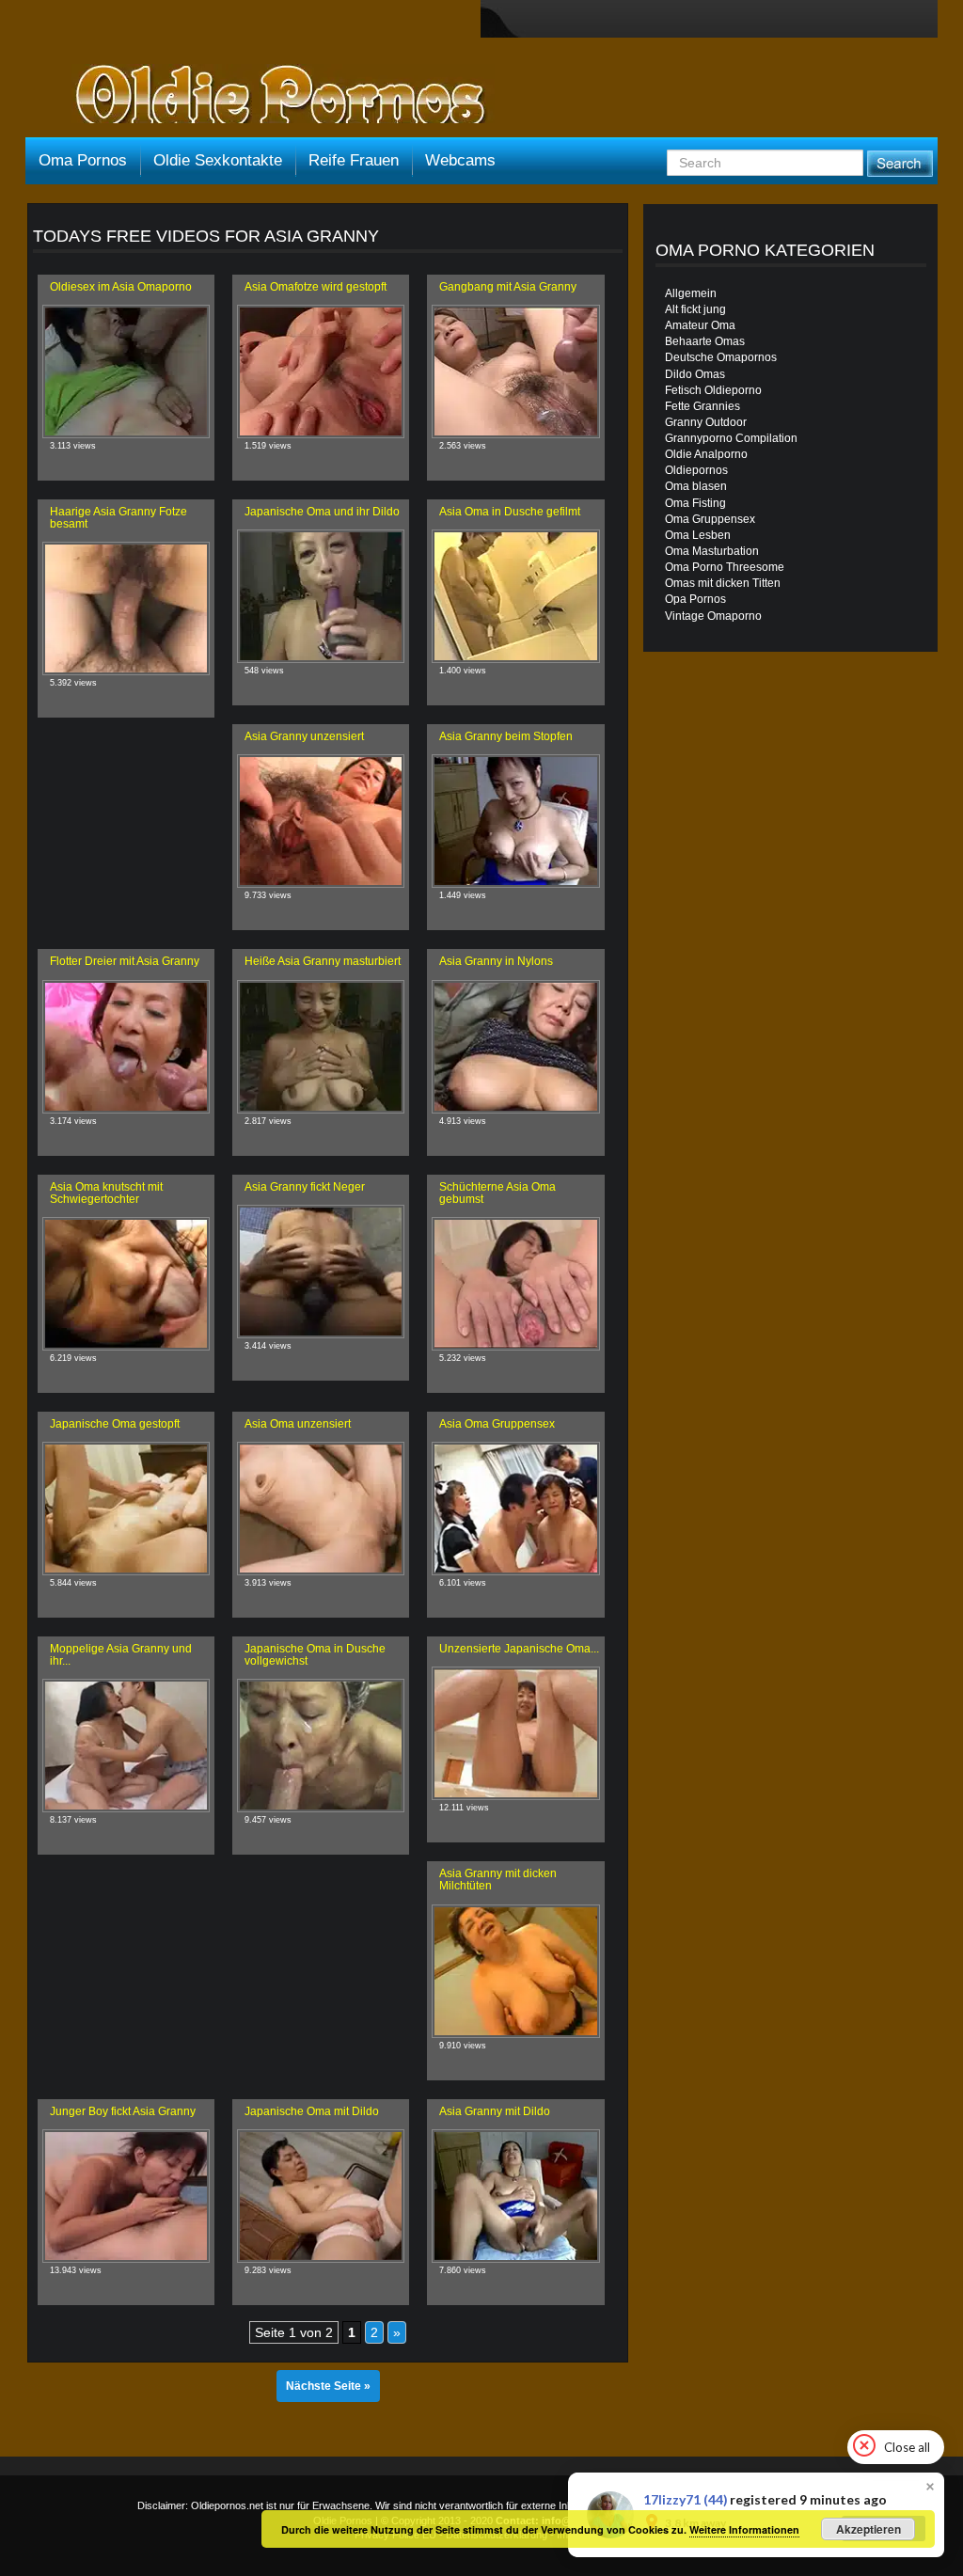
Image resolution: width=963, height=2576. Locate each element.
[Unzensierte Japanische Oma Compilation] (515, 1733)
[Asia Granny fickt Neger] (321, 1272)
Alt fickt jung (695, 309)
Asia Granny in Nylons (496, 961)
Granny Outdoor (706, 422)
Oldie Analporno (706, 454)
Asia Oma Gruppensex (497, 1424)
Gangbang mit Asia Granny (508, 287)
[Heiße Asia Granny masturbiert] (321, 1047)
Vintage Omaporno (713, 616)
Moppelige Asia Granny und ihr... (121, 1655)
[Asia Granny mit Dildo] (515, 2196)
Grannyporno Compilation (731, 438)
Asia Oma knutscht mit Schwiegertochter (106, 1193)
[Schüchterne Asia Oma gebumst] (515, 1284)
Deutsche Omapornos (721, 357)
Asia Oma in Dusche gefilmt (510, 512)
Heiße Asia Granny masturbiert (323, 961)
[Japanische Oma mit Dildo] (321, 2196)
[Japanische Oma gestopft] (126, 1509)
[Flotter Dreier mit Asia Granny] (126, 1047)
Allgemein (691, 293)
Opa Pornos (695, 599)
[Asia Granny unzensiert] (321, 821)
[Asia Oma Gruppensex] (515, 1509)
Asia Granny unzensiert (304, 736)
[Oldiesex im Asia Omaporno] (126, 371)
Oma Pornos (83, 160)
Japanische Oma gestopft (115, 1424)
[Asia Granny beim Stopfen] (515, 821)
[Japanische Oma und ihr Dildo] (321, 596)
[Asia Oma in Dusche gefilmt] (515, 596)
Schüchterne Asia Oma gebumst (497, 1193)
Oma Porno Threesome (725, 567)
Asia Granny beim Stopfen (506, 736)
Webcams (460, 160)
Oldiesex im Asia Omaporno (121, 287)
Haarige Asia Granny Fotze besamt (118, 518)
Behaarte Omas (705, 341)
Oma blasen (696, 486)
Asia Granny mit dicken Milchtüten (498, 1880)
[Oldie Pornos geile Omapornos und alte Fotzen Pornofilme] (273, 96)
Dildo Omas (695, 374)
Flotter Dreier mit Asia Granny (125, 961)
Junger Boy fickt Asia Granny (123, 2111)
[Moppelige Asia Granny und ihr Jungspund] (126, 1746)
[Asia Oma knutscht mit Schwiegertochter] (126, 1284)
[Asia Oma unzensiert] (321, 1509)
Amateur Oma (700, 325)
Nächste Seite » (328, 2386)
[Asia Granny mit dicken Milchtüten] (515, 1971)
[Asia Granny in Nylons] (515, 1047)
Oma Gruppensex (710, 519)
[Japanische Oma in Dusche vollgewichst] (321, 1746)
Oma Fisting (695, 503)
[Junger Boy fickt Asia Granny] (126, 2196)
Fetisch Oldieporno (713, 390)
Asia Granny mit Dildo (495, 2111)
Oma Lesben (698, 535)
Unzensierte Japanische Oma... (519, 1649)
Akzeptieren (868, 2529)
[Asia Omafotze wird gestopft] (321, 371)
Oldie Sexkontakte (218, 160)
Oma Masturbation (712, 551)
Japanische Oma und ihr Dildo (322, 512)
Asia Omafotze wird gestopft (316, 287)
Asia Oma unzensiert (298, 1424)
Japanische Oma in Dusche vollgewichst (315, 1655)
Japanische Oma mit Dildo (312, 2111)
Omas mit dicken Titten (723, 583)
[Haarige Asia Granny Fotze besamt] (126, 608)
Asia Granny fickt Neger (305, 1187)
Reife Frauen (354, 160)
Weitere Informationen (744, 2529)
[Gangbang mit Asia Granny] (515, 371)
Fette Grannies (703, 406)
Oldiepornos (696, 470)
